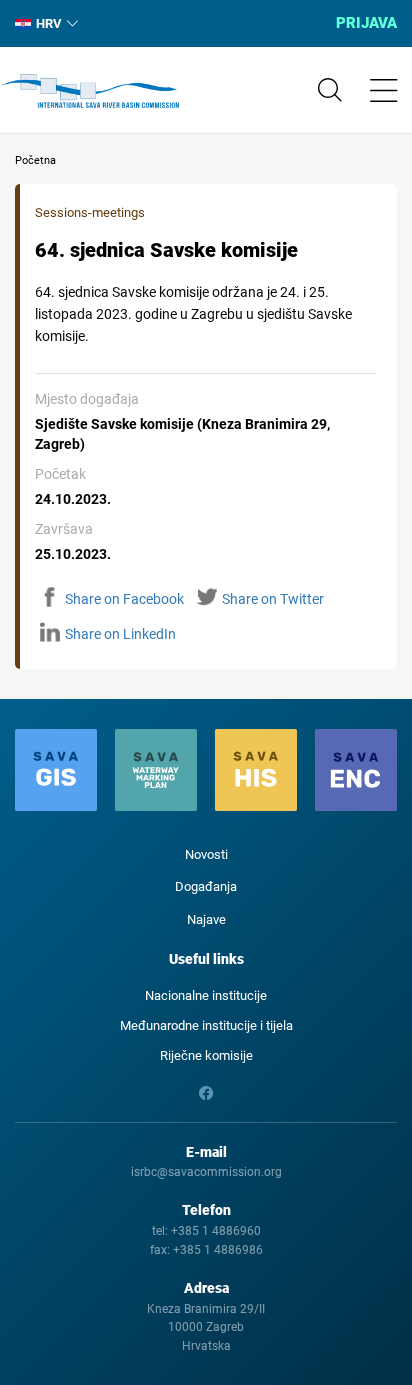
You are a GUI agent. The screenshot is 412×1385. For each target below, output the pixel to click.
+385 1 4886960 (216, 1231)
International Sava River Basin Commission (89, 91)
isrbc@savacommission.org (206, 1172)
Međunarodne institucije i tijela (206, 1025)
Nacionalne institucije (206, 995)
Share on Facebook (124, 599)
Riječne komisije (206, 1055)
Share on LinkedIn (120, 634)
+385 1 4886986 (218, 1250)
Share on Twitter (273, 599)
